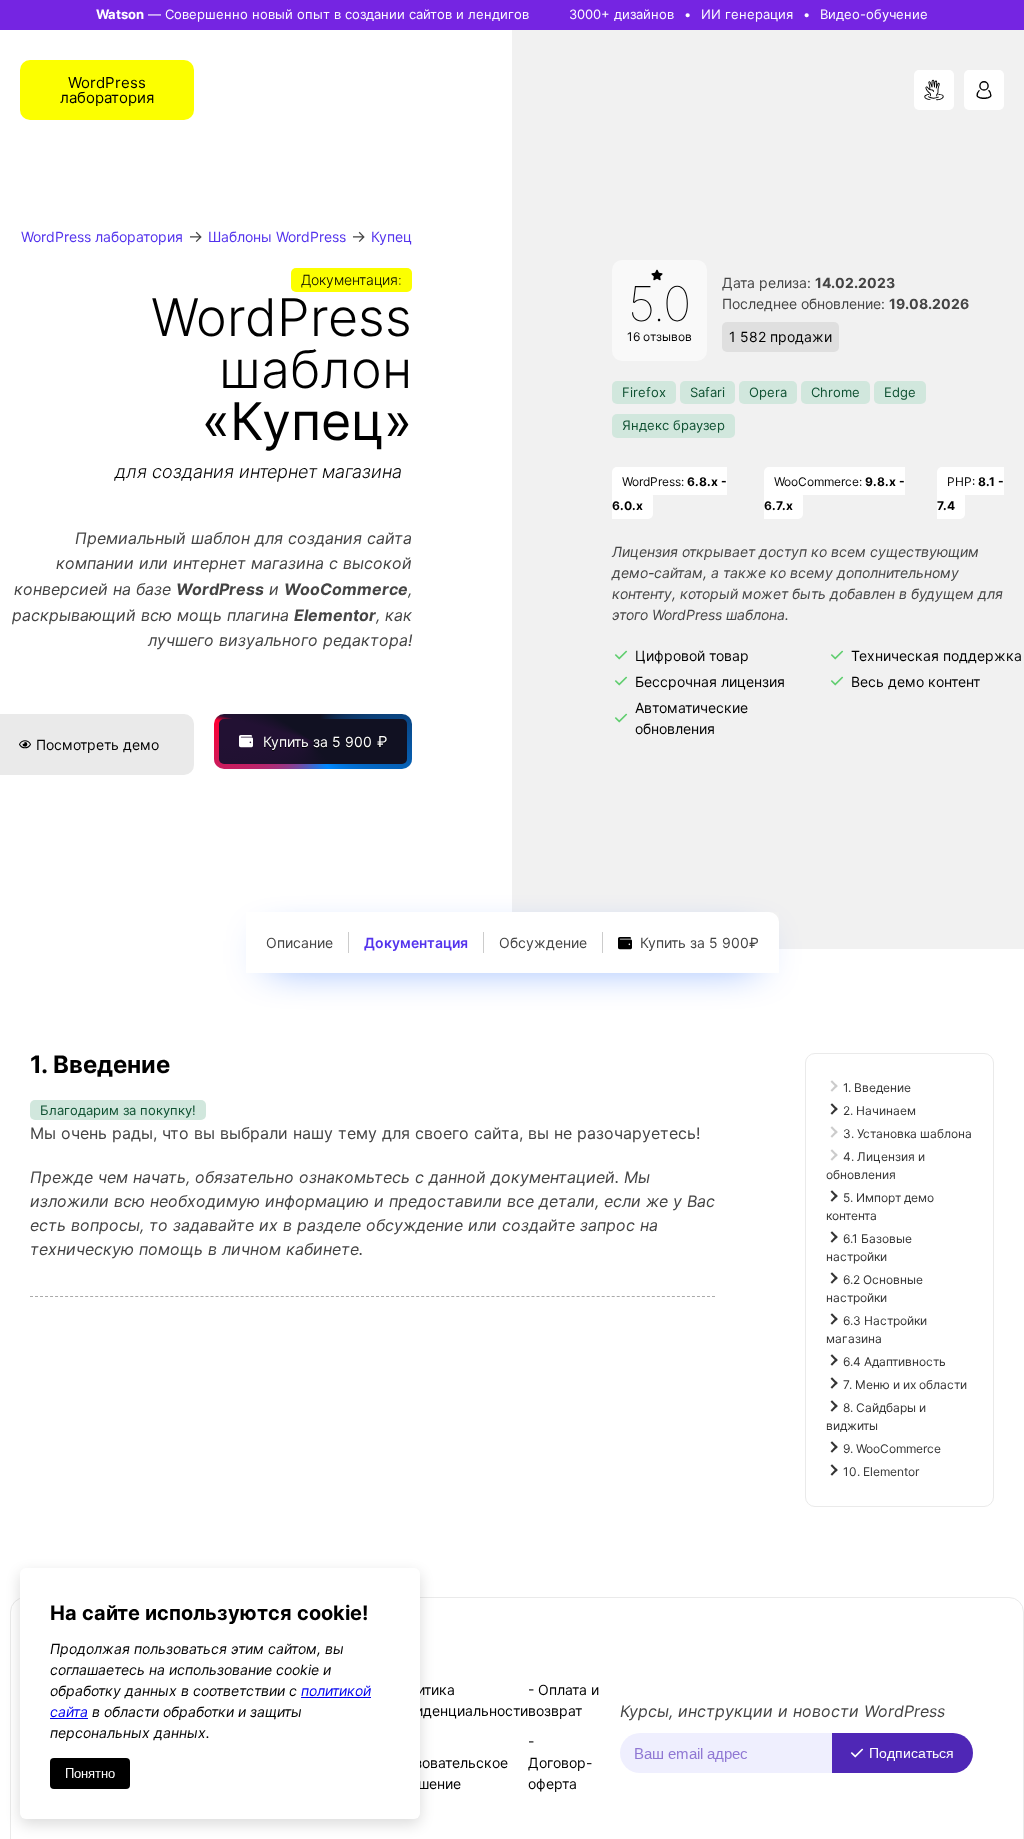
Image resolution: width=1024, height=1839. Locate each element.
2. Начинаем (879, 1110)
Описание (299, 942)
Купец (391, 236)
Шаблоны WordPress (277, 236)
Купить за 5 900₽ (697, 942)
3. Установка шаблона (907, 1133)
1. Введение (877, 1087)
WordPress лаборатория (102, 236)
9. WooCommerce (892, 1448)
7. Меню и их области (905, 1384)
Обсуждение (543, 942)
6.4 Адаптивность (894, 1361)
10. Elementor (881, 1471)
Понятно (90, 1773)
